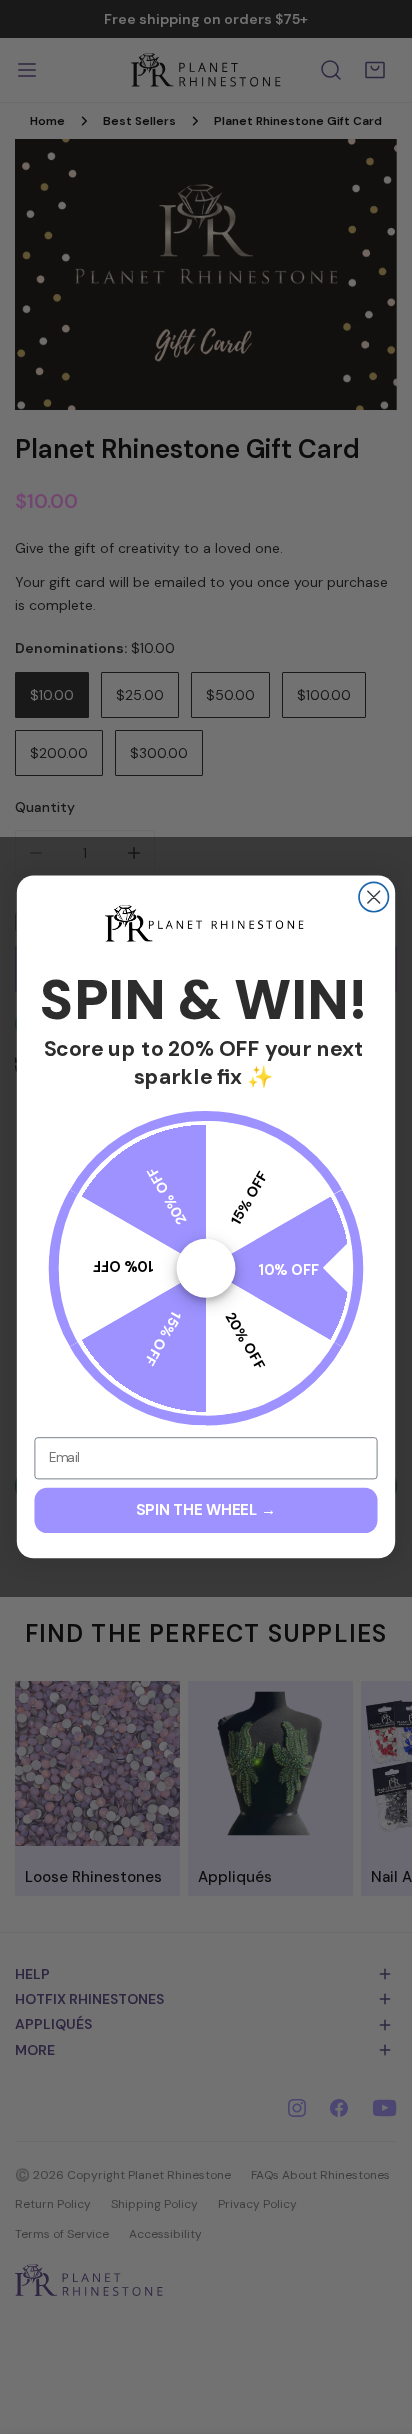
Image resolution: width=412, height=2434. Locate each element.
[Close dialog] (373, 897)
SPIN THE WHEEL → (206, 1510)
